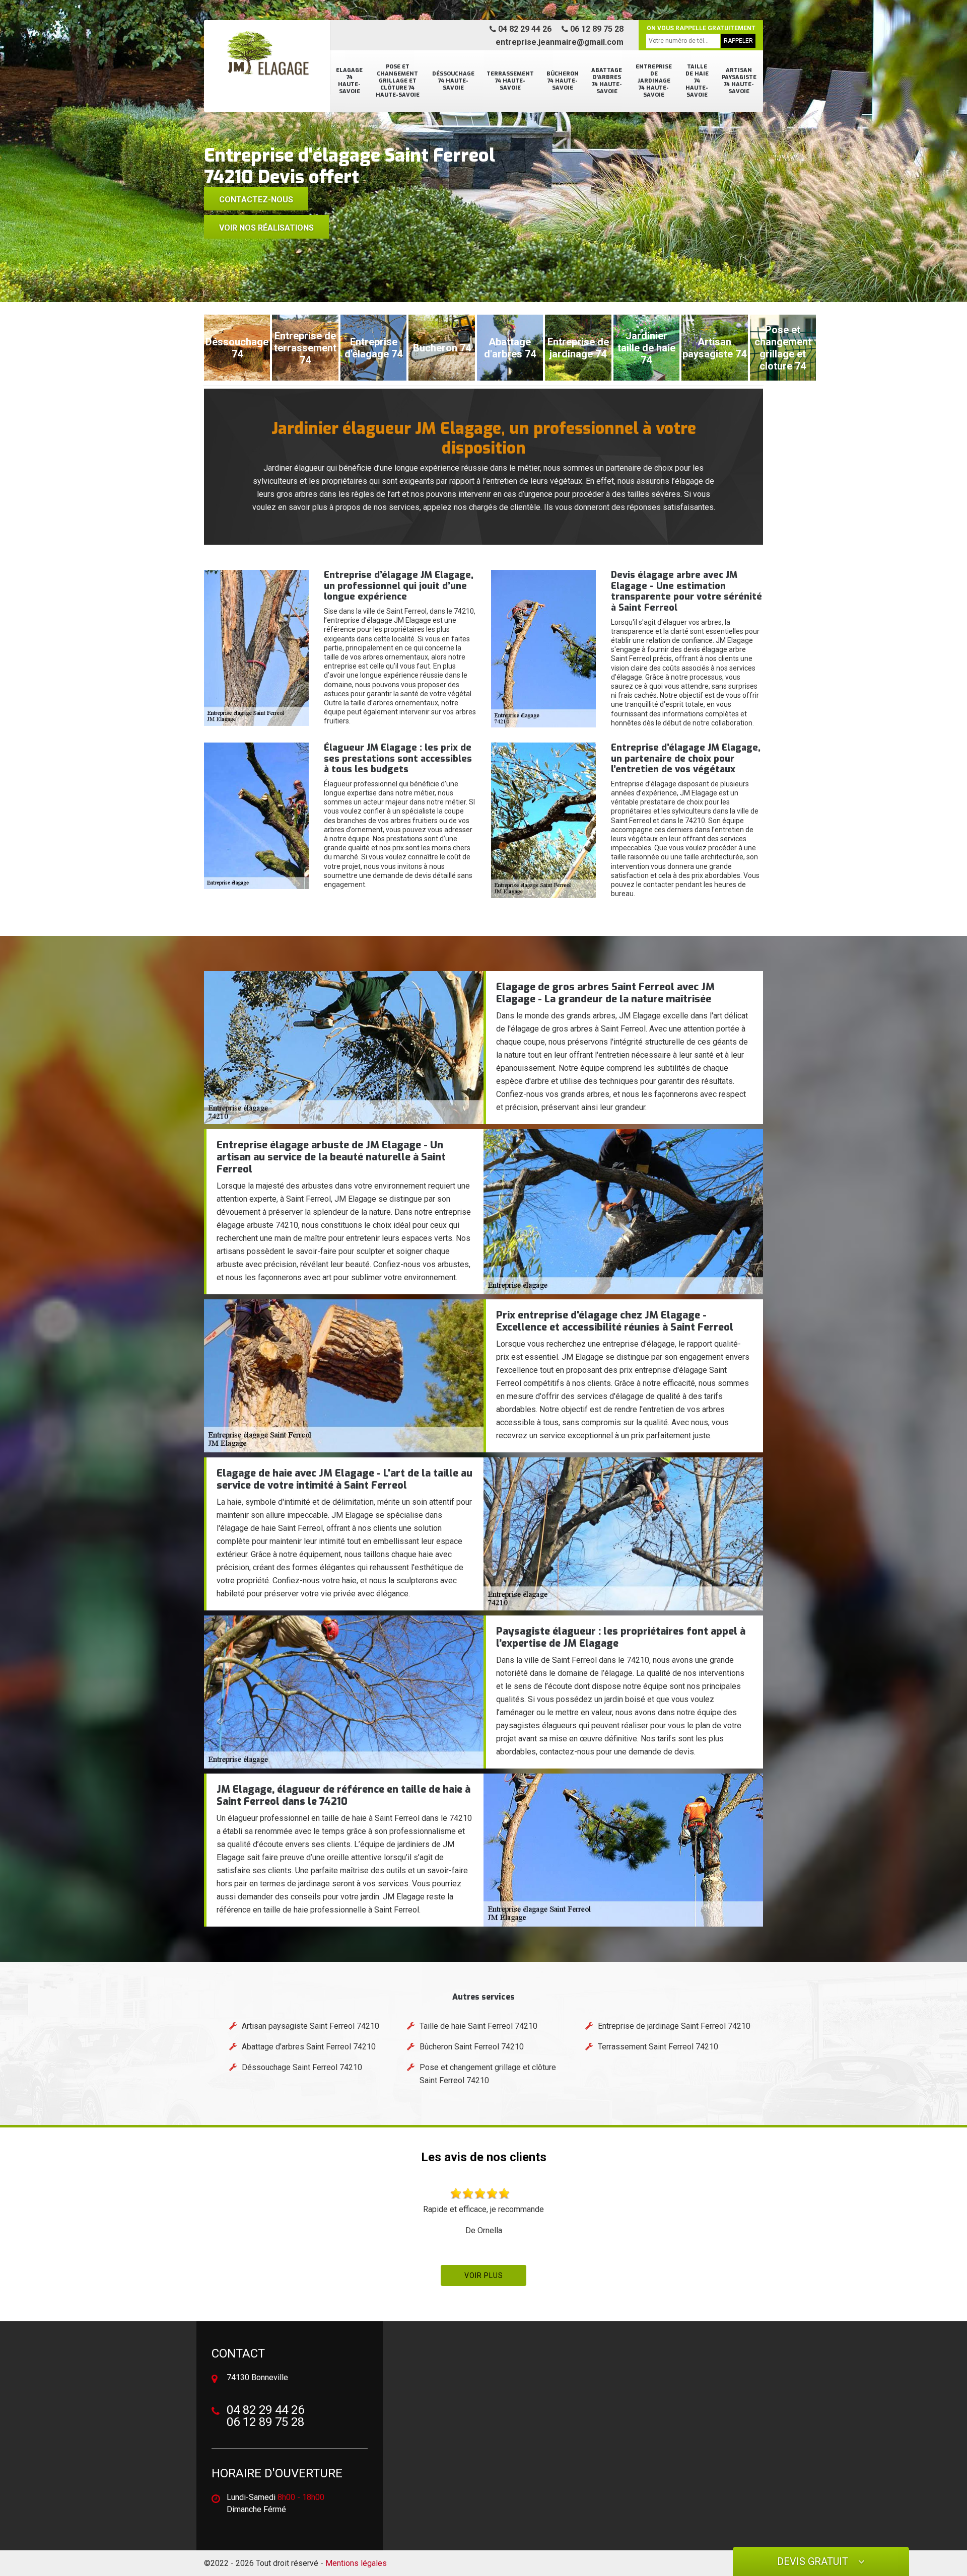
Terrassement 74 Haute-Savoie (510, 81)
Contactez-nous (256, 200)
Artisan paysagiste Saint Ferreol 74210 (310, 2026)
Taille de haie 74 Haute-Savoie (697, 81)
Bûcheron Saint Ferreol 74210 (472, 2047)
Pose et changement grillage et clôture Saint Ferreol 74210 (488, 2074)
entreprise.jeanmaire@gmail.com (560, 42)
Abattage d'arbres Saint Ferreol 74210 (309, 2047)
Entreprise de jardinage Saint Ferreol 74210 (674, 2026)
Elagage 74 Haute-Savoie (349, 81)
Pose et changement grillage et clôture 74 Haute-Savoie (398, 81)
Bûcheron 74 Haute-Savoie (563, 81)
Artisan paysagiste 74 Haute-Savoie (739, 81)
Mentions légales (356, 2563)
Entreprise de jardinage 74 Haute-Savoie (654, 81)
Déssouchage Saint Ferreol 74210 (302, 2067)
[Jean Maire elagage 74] (267, 58)
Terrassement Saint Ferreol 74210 (658, 2047)
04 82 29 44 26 (524, 29)
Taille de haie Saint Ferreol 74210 (478, 2026)
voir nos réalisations (266, 228)
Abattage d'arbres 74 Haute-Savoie (607, 81)
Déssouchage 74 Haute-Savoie (453, 81)
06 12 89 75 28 (596, 29)
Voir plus (484, 2275)
